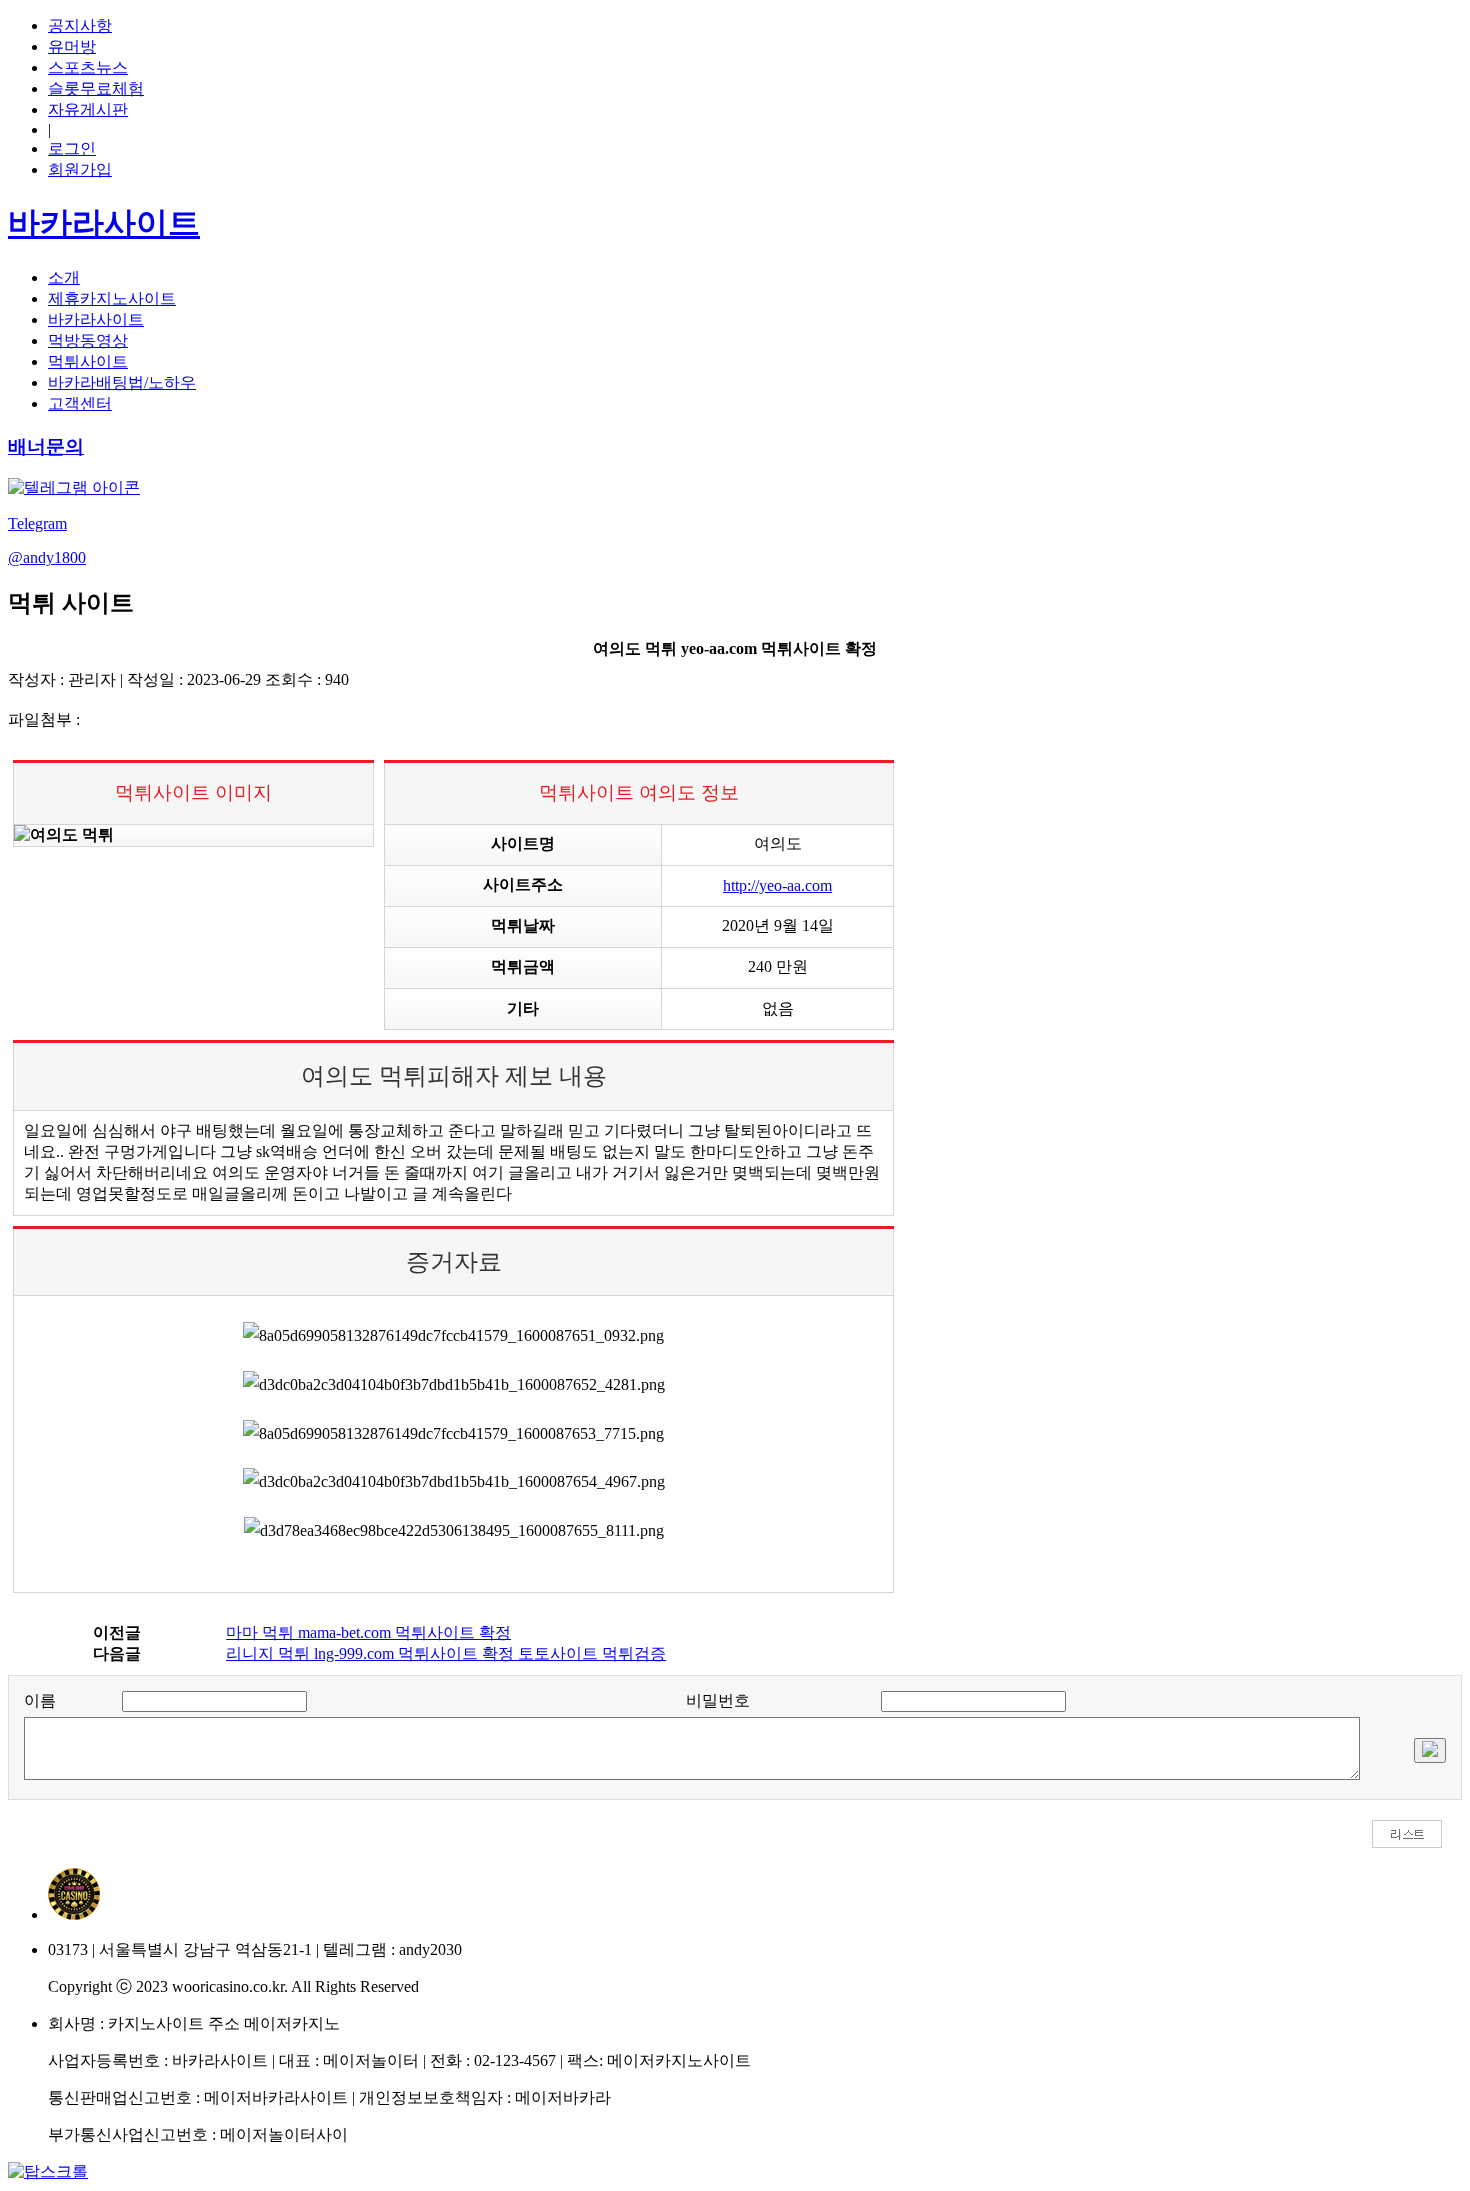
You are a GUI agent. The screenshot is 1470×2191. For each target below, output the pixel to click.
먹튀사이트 (88, 361)
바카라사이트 (96, 319)
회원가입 (80, 169)
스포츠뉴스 (88, 67)
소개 (64, 277)
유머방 (72, 46)
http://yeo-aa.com (777, 885)
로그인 (72, 148)
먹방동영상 (88, 340)
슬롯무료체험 (96, 88)
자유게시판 (88, 109)
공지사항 (80, 25)
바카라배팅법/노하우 (122, 382)
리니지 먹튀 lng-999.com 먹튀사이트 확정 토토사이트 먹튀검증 (446, 1653)
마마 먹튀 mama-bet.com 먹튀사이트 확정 (368, 1632)
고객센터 (80, 403)
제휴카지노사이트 (112, 298)
